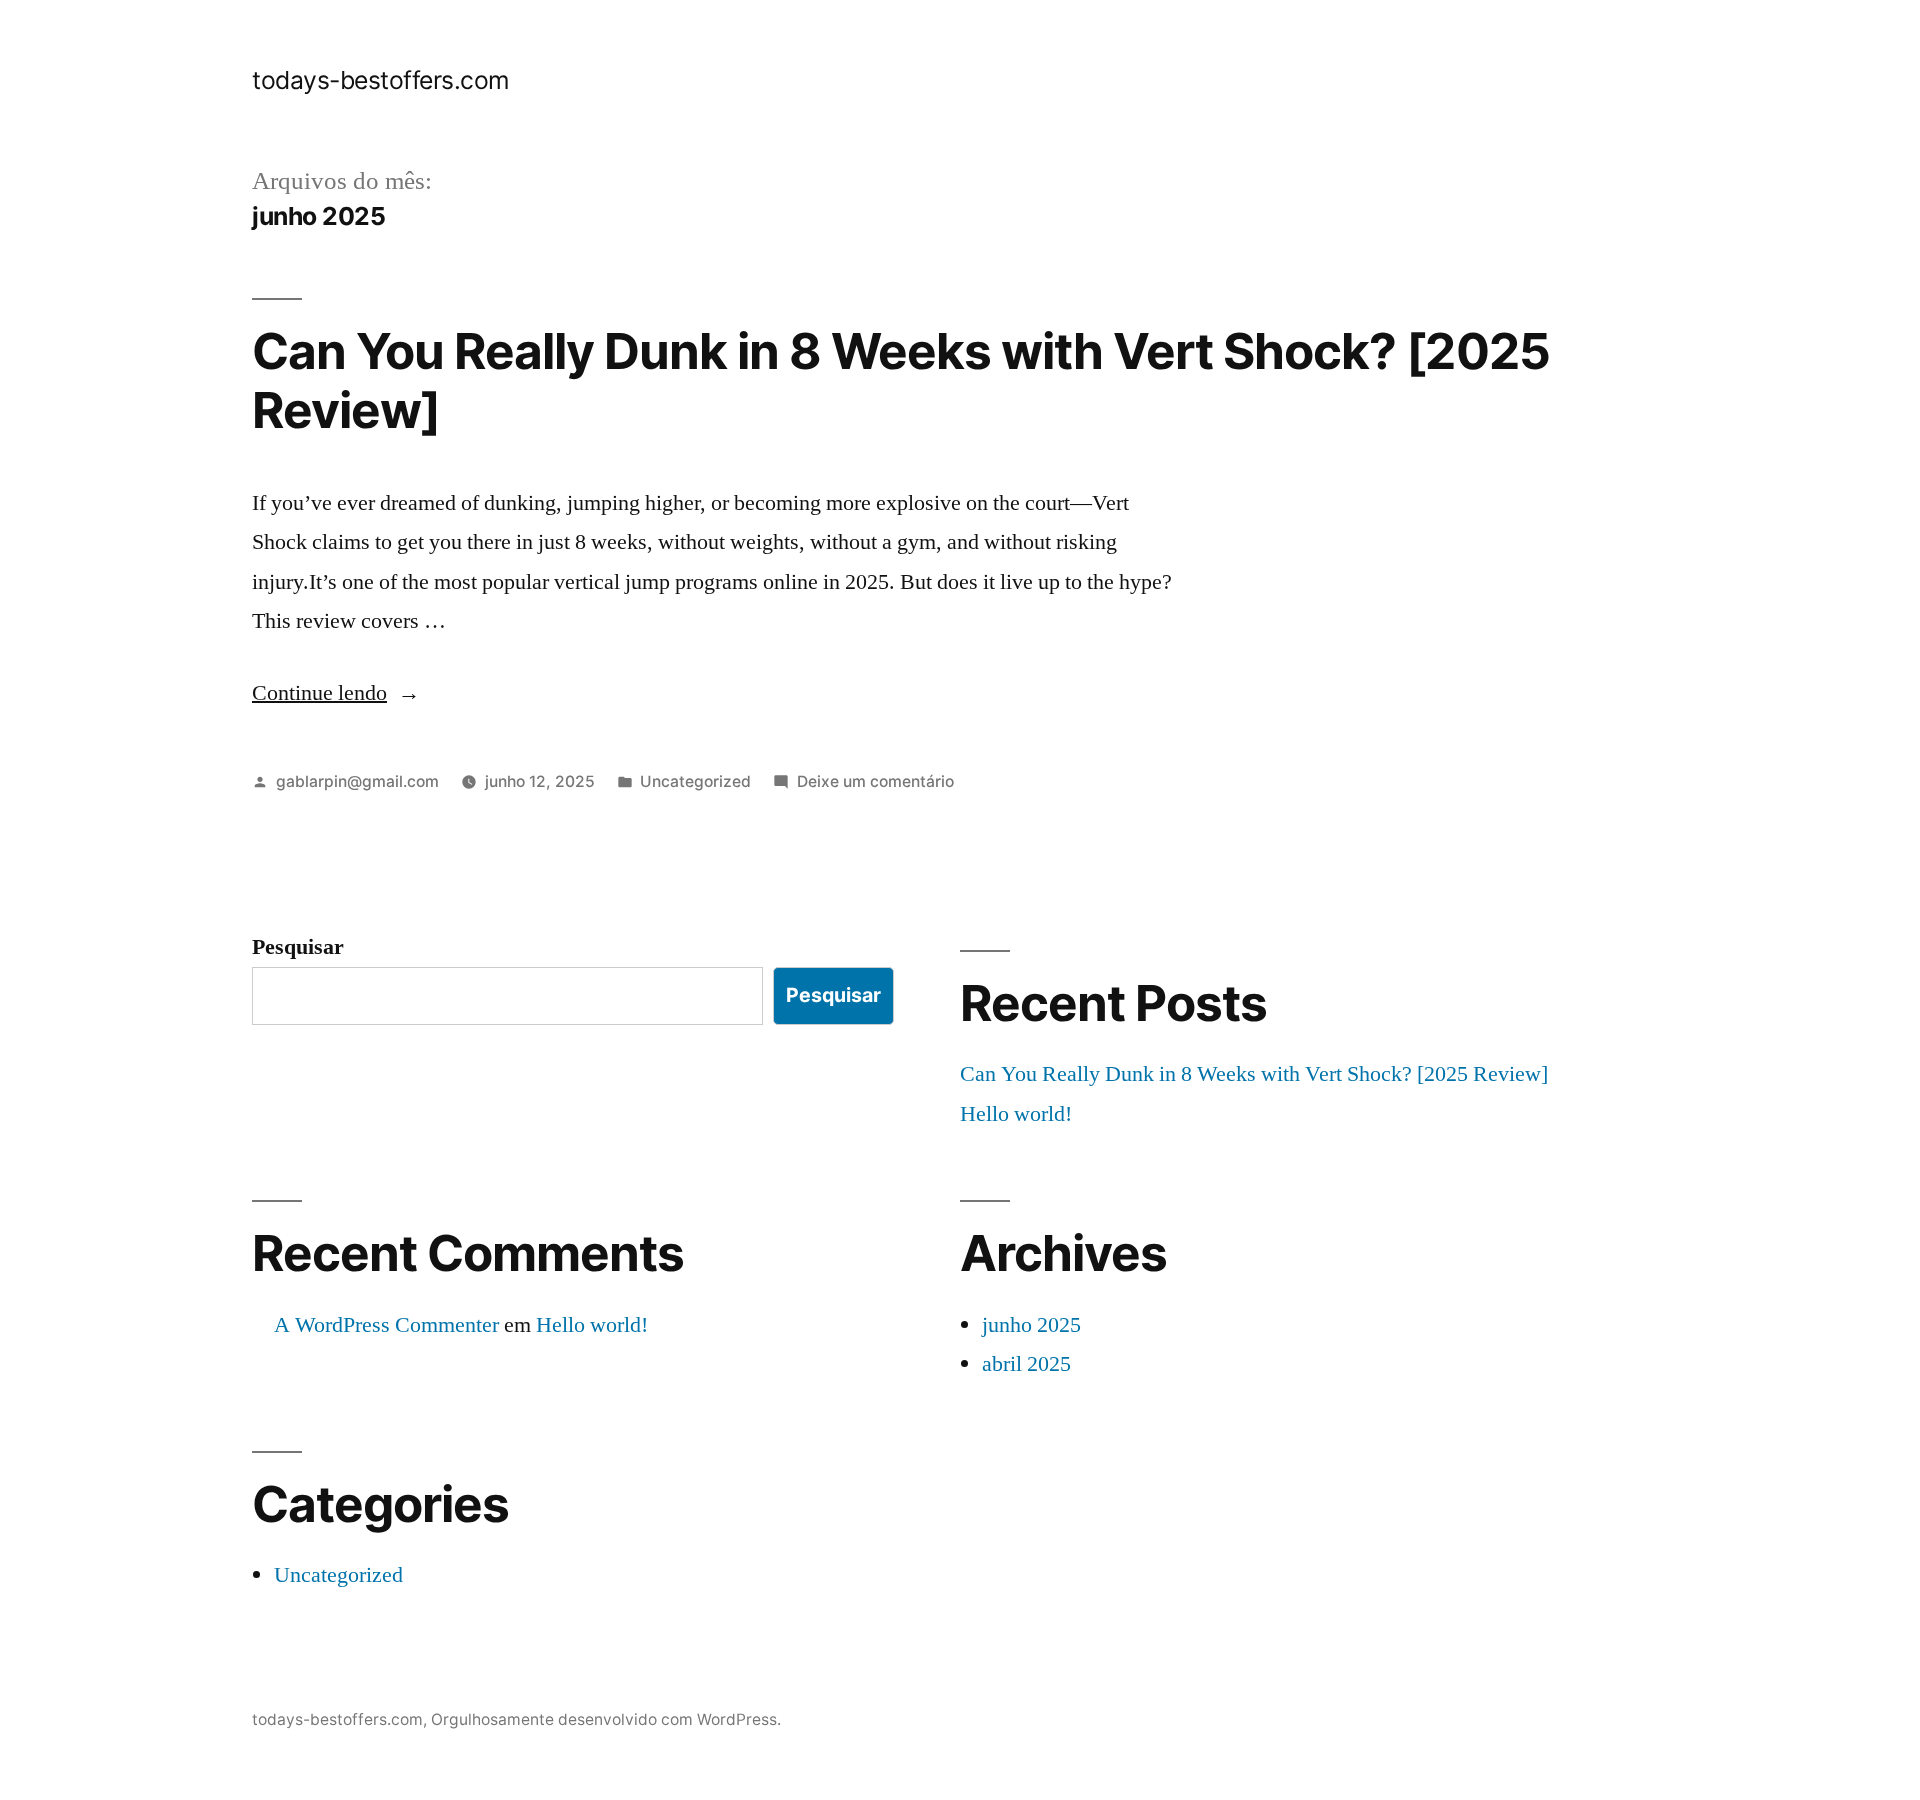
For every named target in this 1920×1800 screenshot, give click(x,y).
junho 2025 (1031, 1325)
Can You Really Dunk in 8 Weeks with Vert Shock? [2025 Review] (901, 380)
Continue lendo (336, 693)
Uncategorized (695, 781)
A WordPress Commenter (386, 1325)
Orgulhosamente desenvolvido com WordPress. (606, 1719)
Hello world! (1016, 1114)
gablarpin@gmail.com (357, 781)
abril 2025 (1026, 1364)
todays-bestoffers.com (381, 80)
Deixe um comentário (875, 781)
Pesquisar (298, 947)
